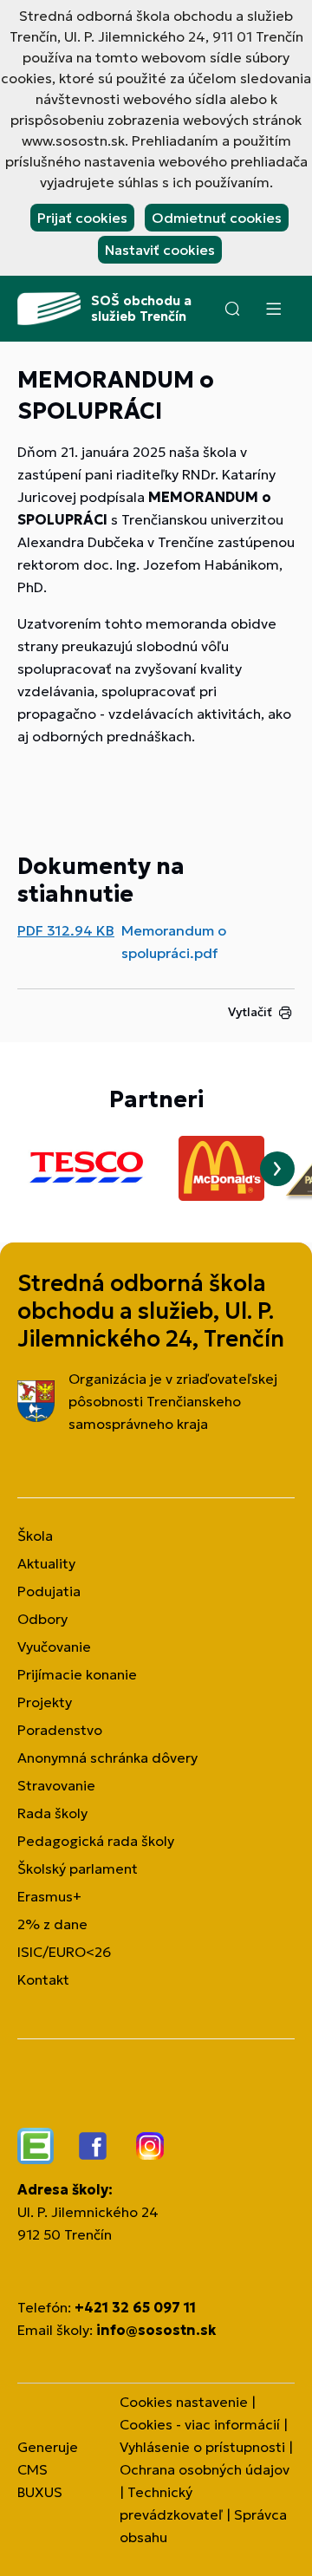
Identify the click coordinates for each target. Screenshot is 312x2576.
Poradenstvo (60, 1730)
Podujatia (49, 1591)
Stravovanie (56, 1785)
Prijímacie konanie (77, 1674)
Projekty (45, 1702)
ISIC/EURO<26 (64, 1952)
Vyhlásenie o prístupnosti (202, 2447)
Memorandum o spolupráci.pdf (174, 942)
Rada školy (52, 1813)
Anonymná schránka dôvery (107, 1758)
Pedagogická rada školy (96, 1841)
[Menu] (273, 309)
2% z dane (52, 1924)
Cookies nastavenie (184, 2402)
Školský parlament (78, 1868)
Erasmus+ (49, 1896)
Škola (35, 1536)
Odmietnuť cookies (217, 218)
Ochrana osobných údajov (205, 2469)
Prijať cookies (82, 218)
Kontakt (43, 1979)
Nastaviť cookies (160, 250)
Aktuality (46, 1563)
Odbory (42, 1619)
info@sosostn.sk (156, 2330)
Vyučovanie (54, 1647)
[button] (232, 309)
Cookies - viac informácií (200, 2424)
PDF (66, 930)
